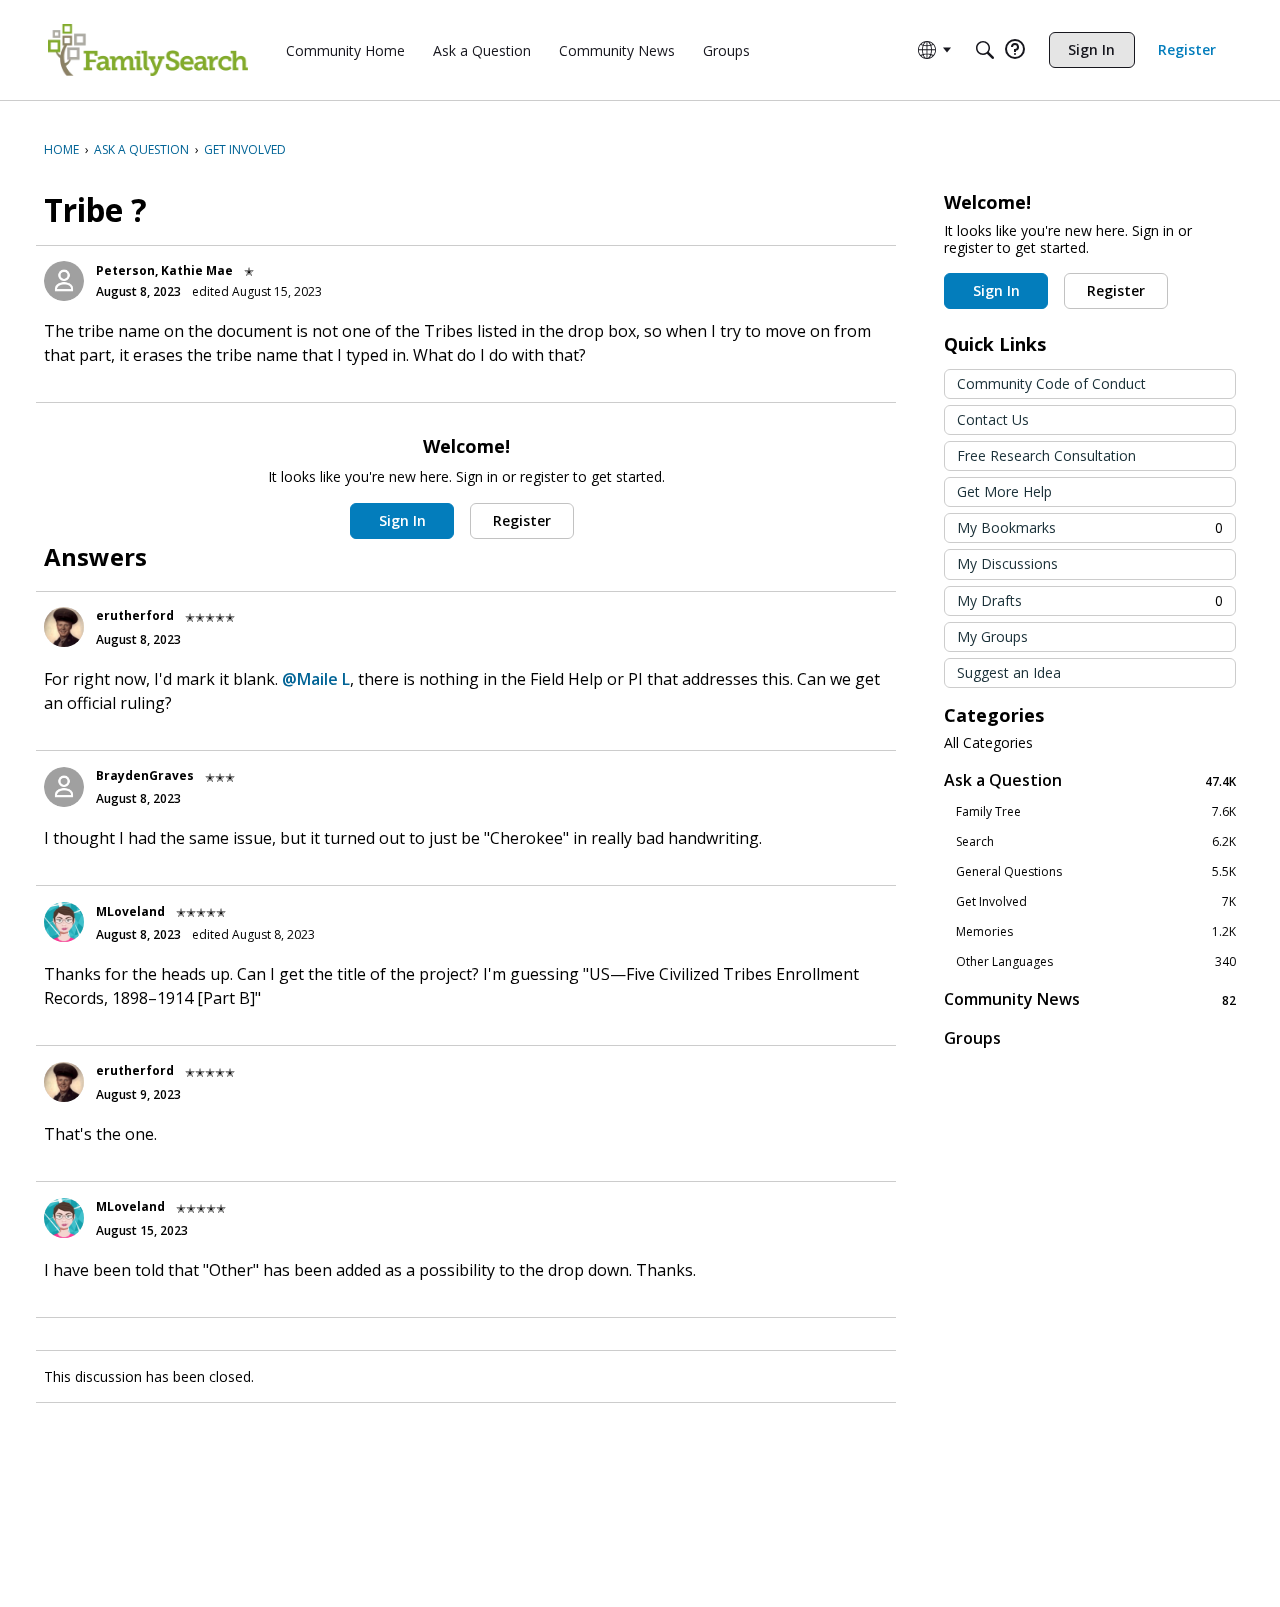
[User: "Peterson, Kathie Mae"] (64, 281)
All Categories (988, 743)
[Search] (985, 50)
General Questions (1096, 872)
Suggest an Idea (1009, 672)
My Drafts (1090, 600)
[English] (148, 50)
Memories (1096, 932)
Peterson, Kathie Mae (164, 270)
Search (1096, 842)
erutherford (135, 615)
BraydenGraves (145, 775)
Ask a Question (1090, 780)
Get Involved (1096, 902)
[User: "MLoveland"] (64, 922)
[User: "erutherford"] (64, 627)
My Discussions (1007, 563)
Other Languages (1096, 962)
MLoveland (130, 911)
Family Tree (1096, 812)
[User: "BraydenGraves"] (64, 787)
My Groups (992, 636)
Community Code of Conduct (1051, 383)
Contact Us (993, 419)
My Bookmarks (1090, 527)
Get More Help (1004, 491)
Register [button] (522, 520)
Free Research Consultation (1046, 455)
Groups (972, 1038)
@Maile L (316, 679)
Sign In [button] (402, 520)
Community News (1090, 999)
